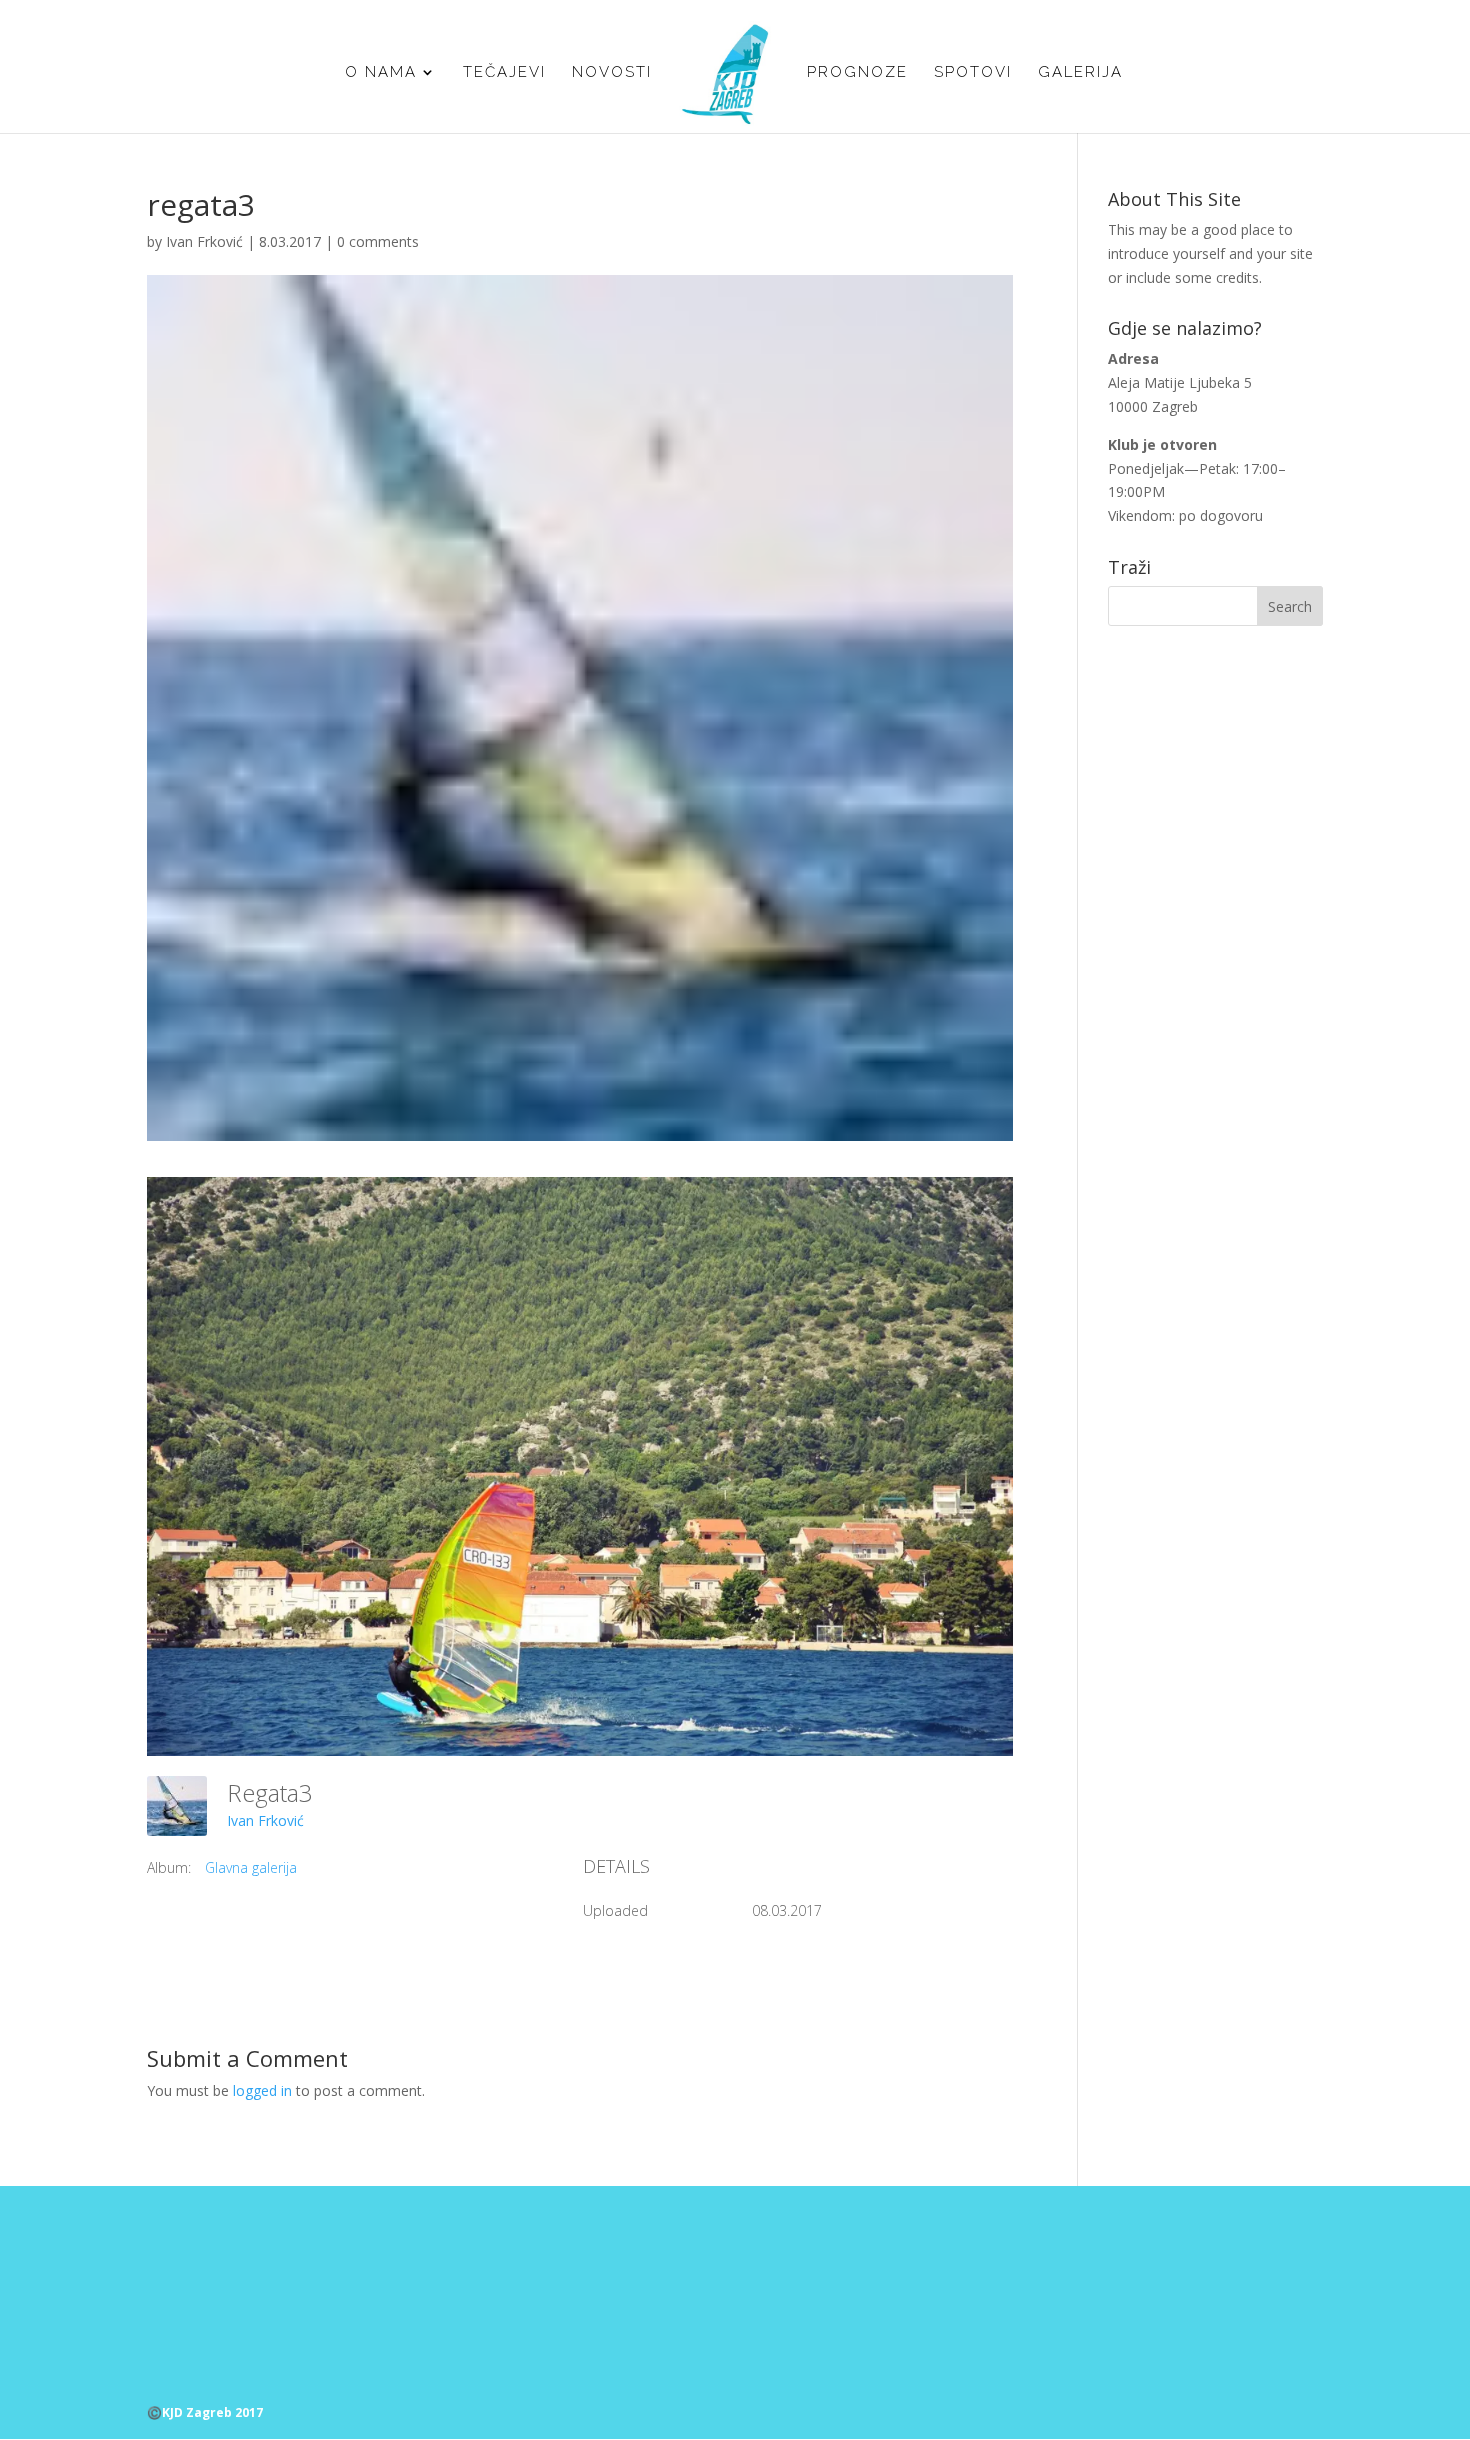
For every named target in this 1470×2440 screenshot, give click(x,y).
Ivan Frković (204, 241)
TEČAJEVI (504, 73)
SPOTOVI (973, 73)
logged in (262, 2090)
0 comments (378, 241)
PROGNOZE (857, 73)
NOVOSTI (612, 73)
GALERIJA (1080, 73)
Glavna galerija (251, 1867)
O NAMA (381, 73)
